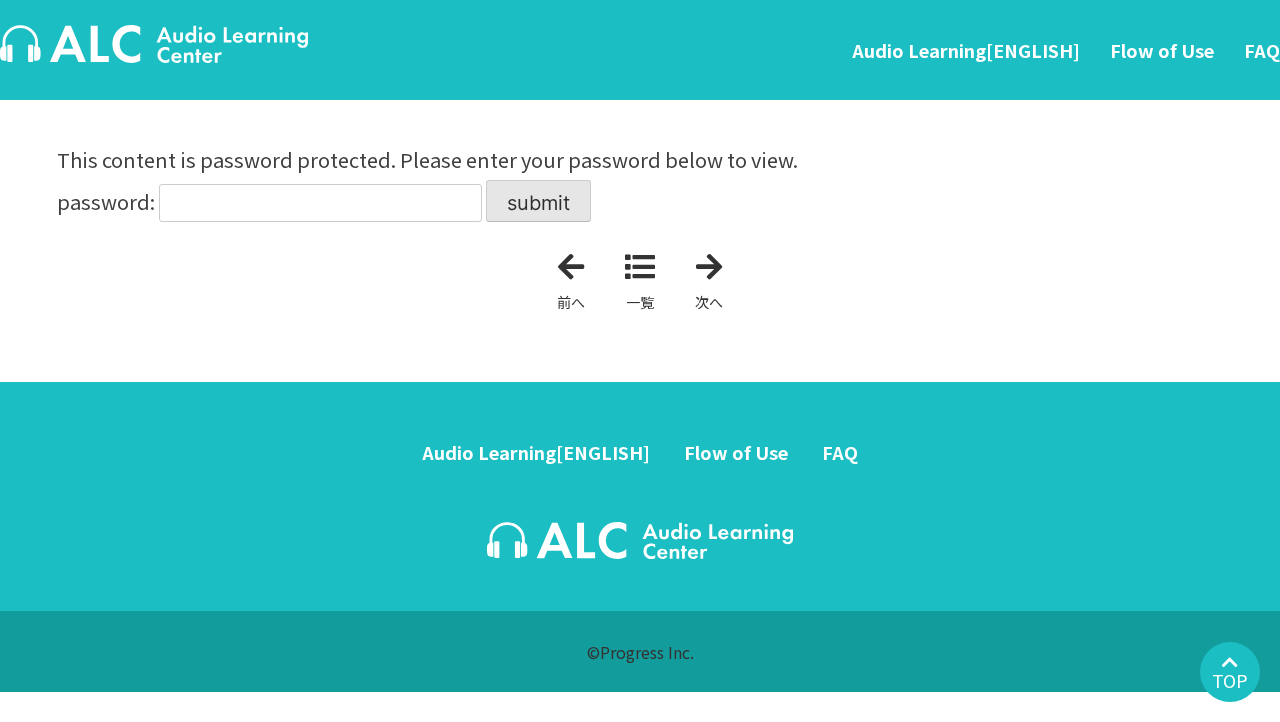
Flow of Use (1162, 50)
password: (108, 201)
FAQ (1262, 50)
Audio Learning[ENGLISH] (966, 50)
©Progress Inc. (640, 652)
